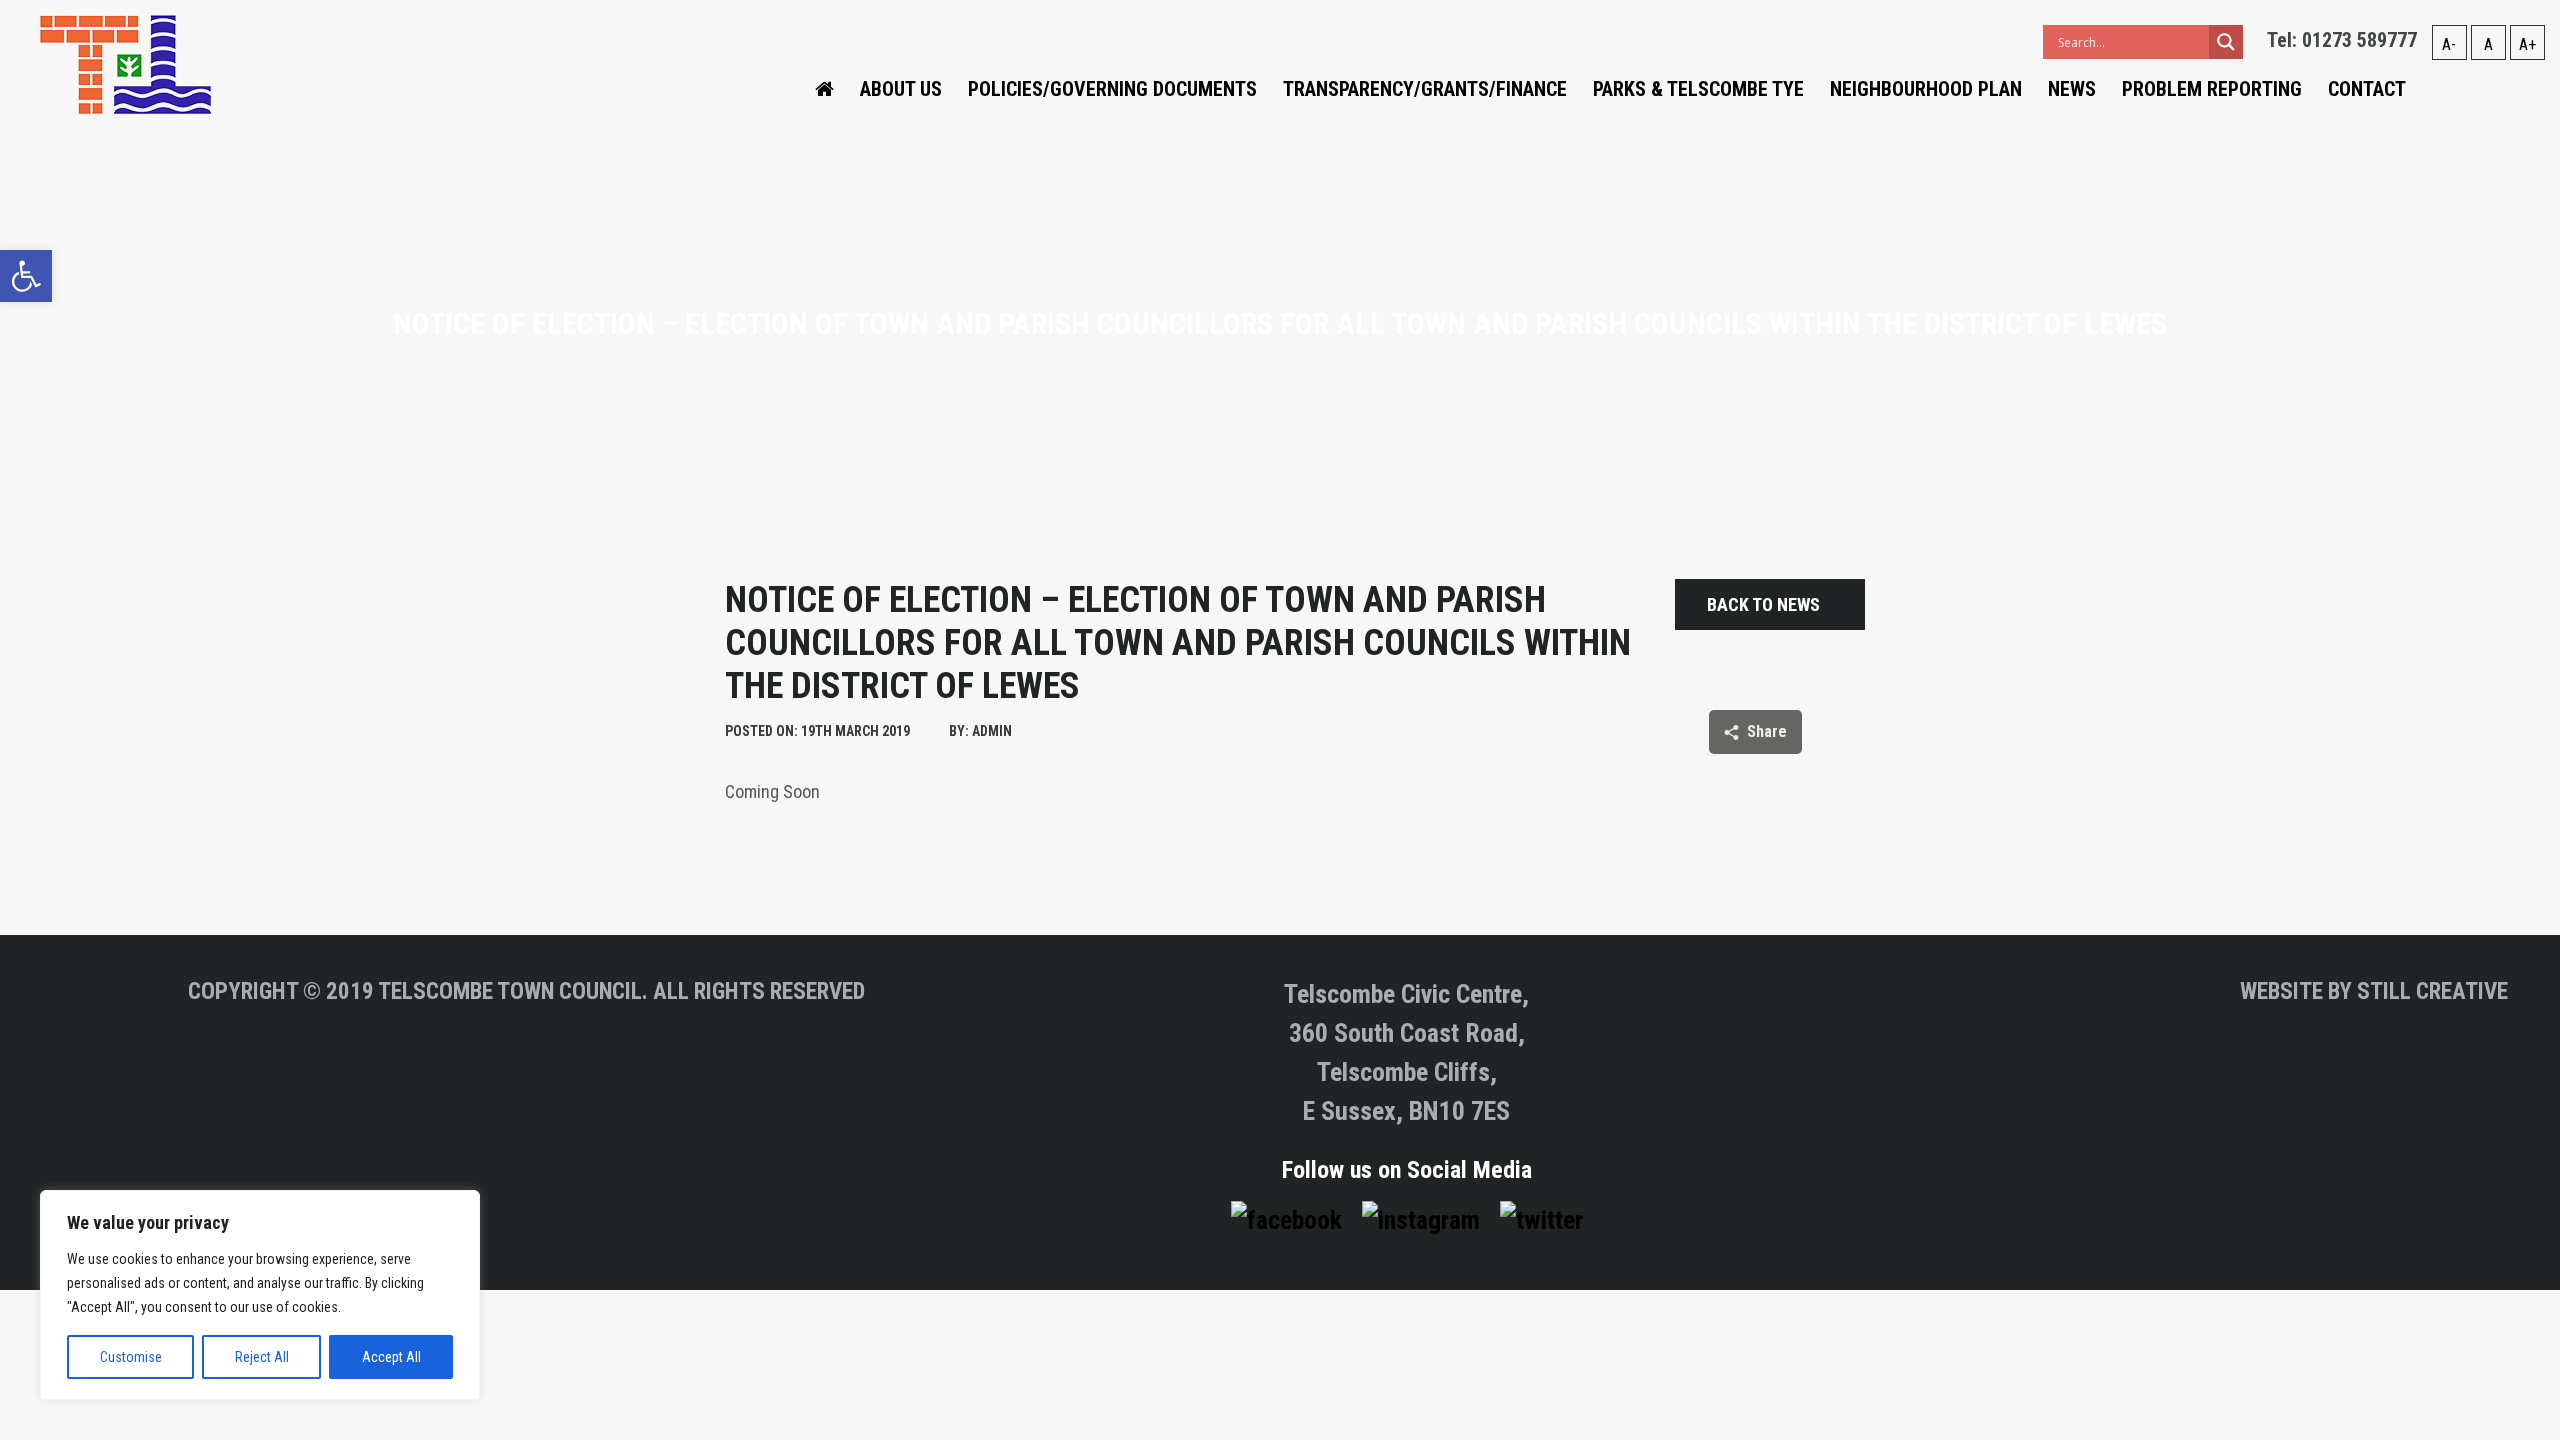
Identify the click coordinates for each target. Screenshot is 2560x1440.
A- (2449, 44)
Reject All (262, 1357)
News (2072, 89)
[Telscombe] (125, 63)
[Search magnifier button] (2226, 42)
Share (1767, 731)
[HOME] (824, 89)
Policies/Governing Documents (1112, 89)
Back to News (1763, 604)
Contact (2367, 89)
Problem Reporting (2212, 89)
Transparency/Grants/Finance (1425, 89)
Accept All (391, 1357)
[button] (26, 276)
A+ (2527, 44)
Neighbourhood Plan (1926, 89)
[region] (260, 1295)
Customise (131, 1357)
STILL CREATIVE (2432, 991)
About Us (901, 89)
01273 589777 (2359, 40)
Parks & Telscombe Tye (1698, 89)
